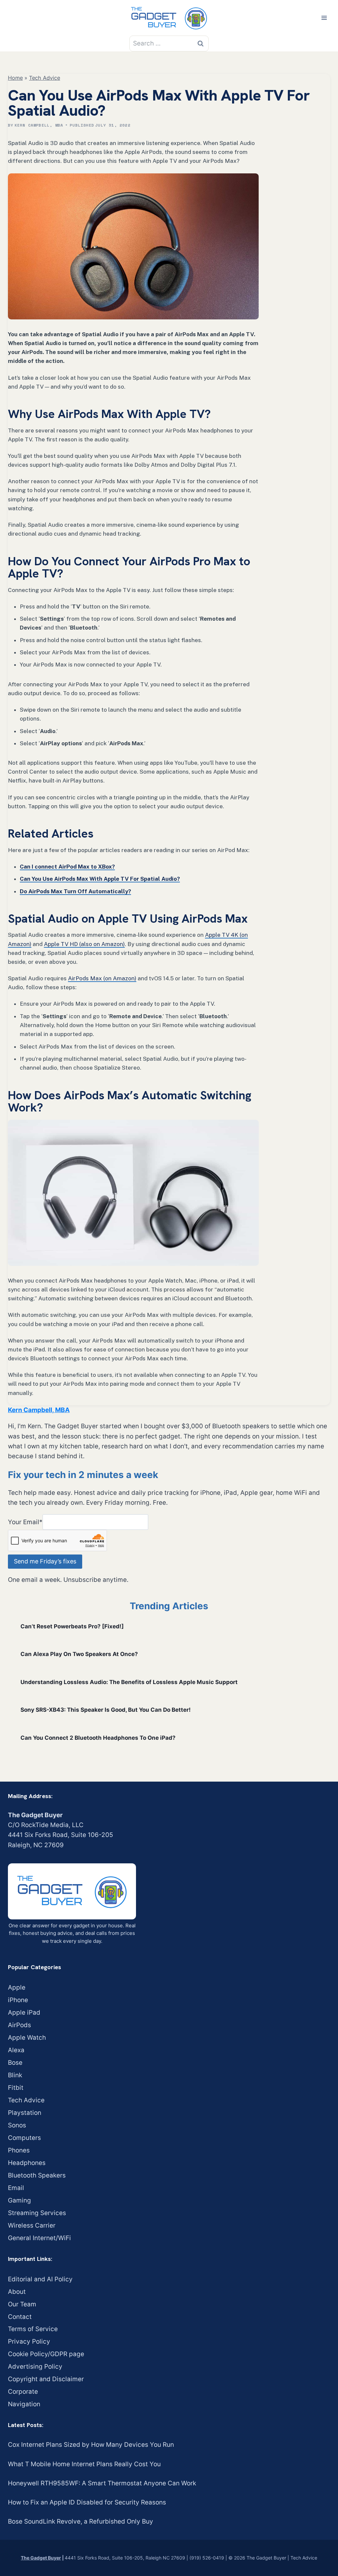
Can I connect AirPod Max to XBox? (67, 867)
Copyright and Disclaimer (46, 2379)
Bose (15, 2063)
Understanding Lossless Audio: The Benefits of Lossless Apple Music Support (129, 1682)
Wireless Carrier (32, 2225)
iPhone (18, 2000)
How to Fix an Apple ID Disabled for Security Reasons (87, 2502)
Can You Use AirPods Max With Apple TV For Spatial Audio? (100, 879)
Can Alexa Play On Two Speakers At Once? (79, 1654)
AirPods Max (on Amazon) (102, 978)
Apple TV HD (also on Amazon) (84, 944)
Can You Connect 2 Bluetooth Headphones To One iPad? (98, 1738)
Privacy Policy (29, 2341)
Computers (24, 2138)
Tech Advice (45, 78)
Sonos (17, 2125)
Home (15, 78)
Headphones (27, 2163)
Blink (15, 2075)
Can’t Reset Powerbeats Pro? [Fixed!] (72, 1626)
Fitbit (16, 2088)
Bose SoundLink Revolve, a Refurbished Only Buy (81, 2521)
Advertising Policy (35, 2367)
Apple (17, 1987)
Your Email (25, 1522)
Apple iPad (24, 2013)
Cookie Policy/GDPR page (46, 2354)
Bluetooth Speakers (37, 2175)
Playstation (25, 2113)
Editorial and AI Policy (40, 2279)
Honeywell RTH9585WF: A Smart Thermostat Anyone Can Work (102, 2483)
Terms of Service (33, 2329)
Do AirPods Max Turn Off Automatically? (75, 891)
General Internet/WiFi (39, 2238)
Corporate (23, 2392)
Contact (20, 2317)
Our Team (22, 2304)
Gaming (19, 2200)
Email (16, 2188)
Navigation (24, 2404)
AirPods (19, 2025)
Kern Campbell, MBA (39, 125)
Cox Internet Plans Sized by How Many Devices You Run (91, 2445)
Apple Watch (27, 2038)
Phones (19, 2150)
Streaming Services (37, 2213)
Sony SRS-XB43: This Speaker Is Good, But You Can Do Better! (106, 1710)
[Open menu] (324, 18)
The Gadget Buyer (41, 2558)
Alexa (16, 2050)
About (17, 2292)
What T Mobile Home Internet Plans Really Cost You (84, 2464)
